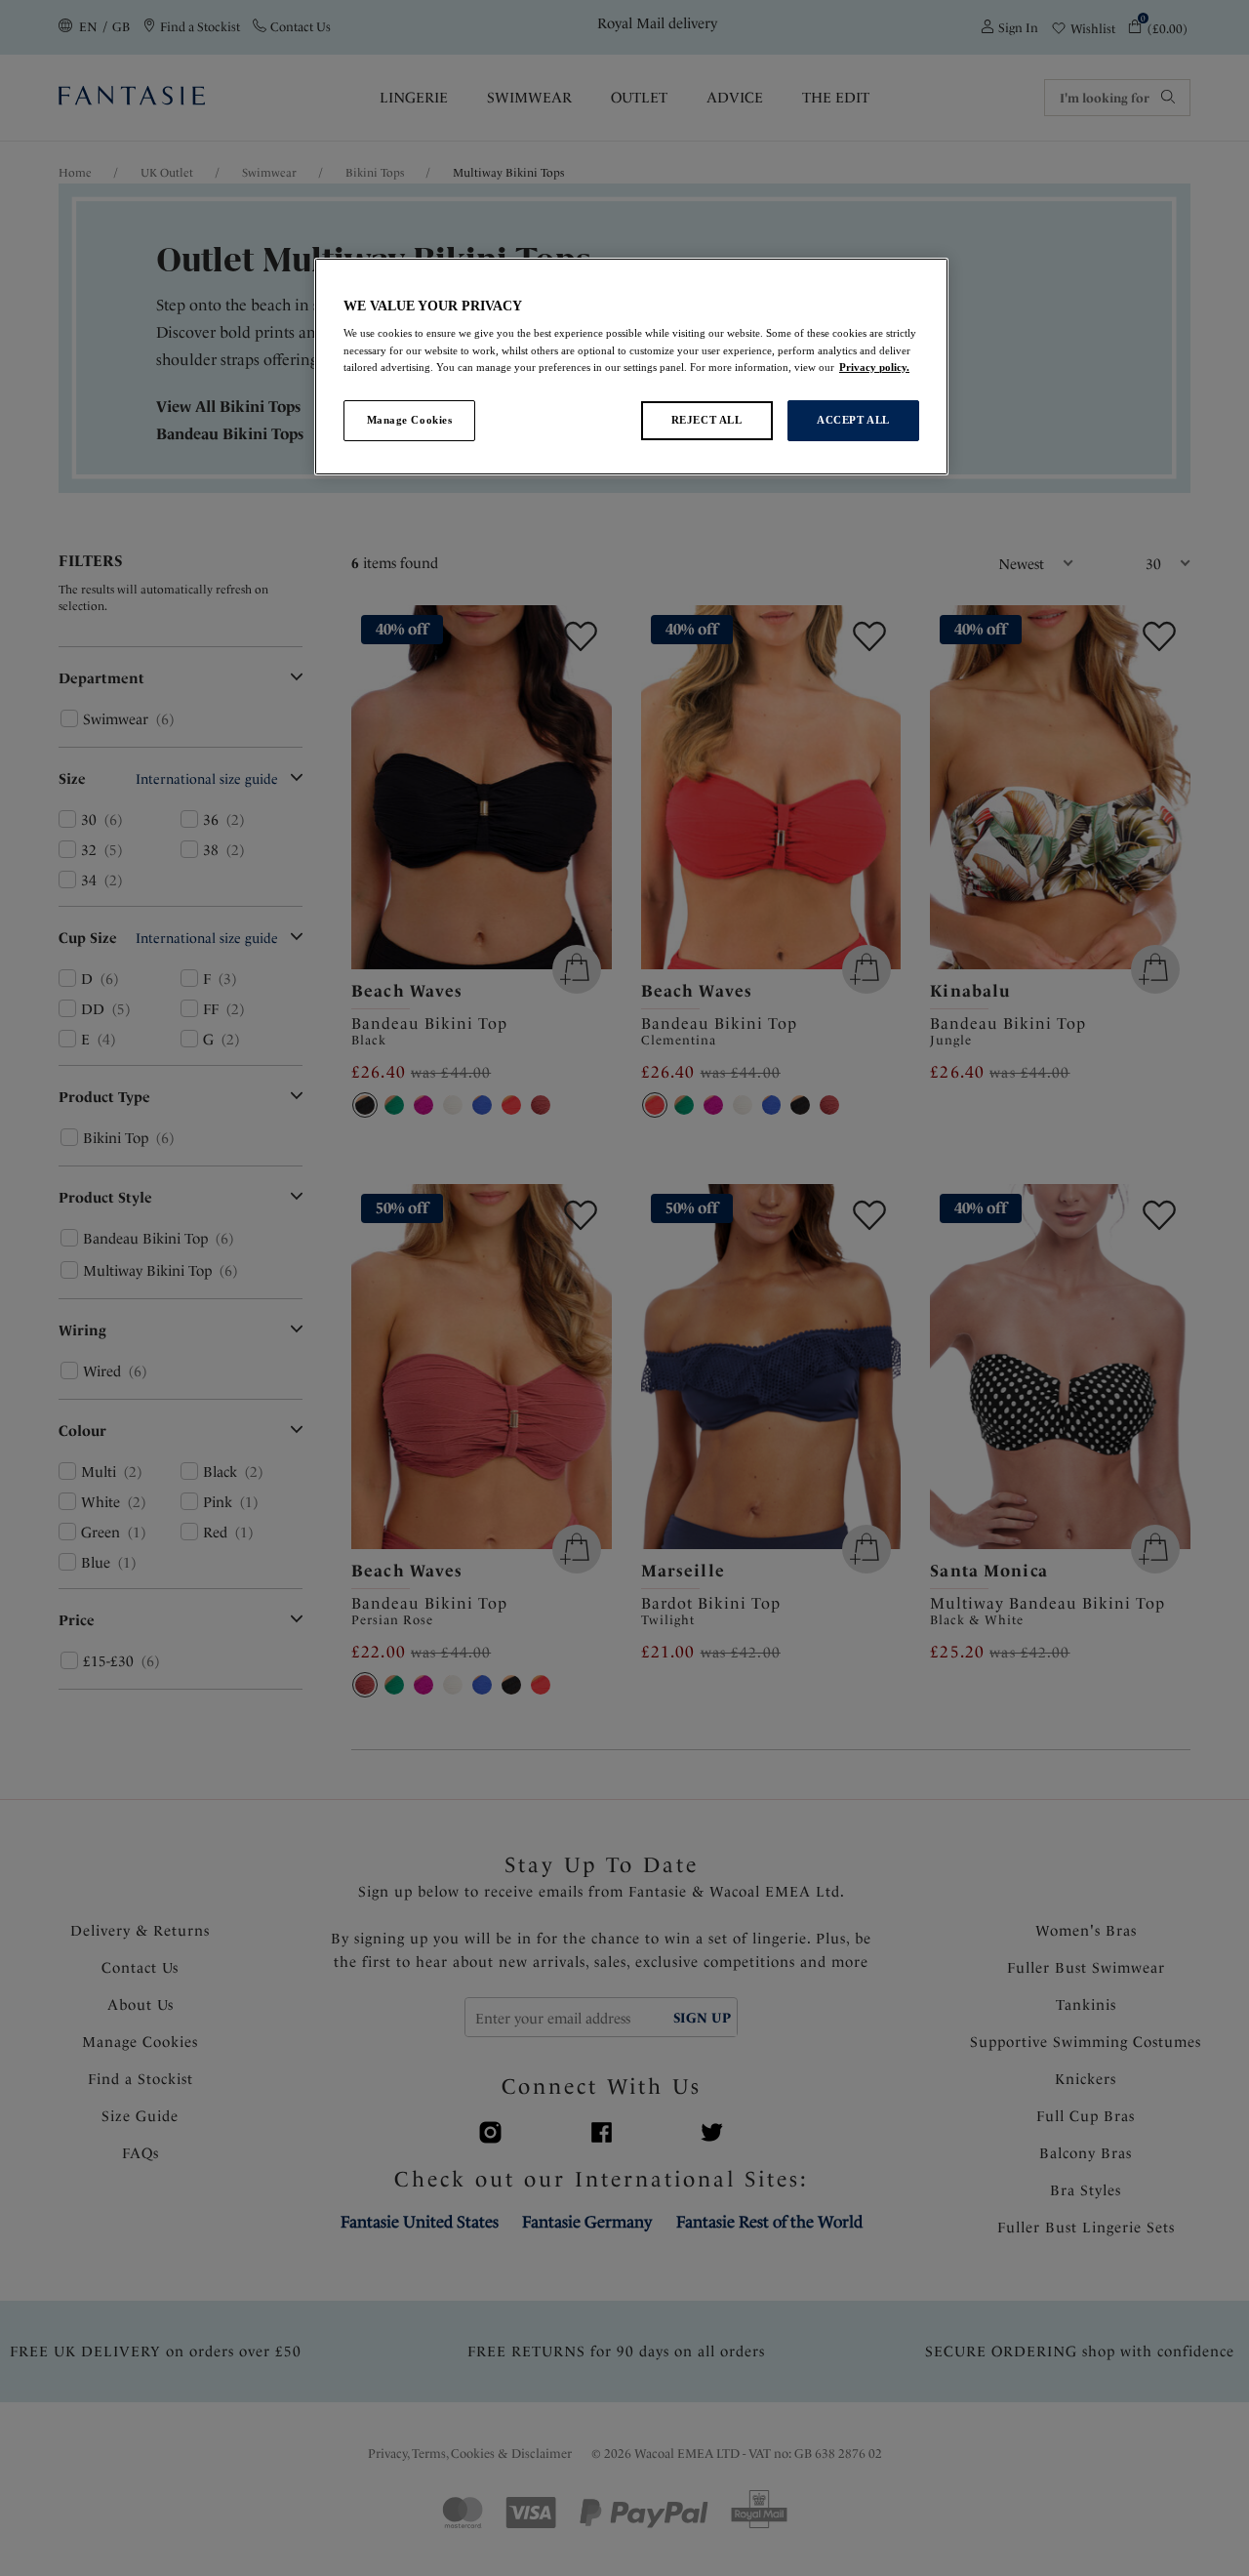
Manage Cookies (410, 420)
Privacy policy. (874, 367)
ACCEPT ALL (853, 420)
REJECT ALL (707, 420)
